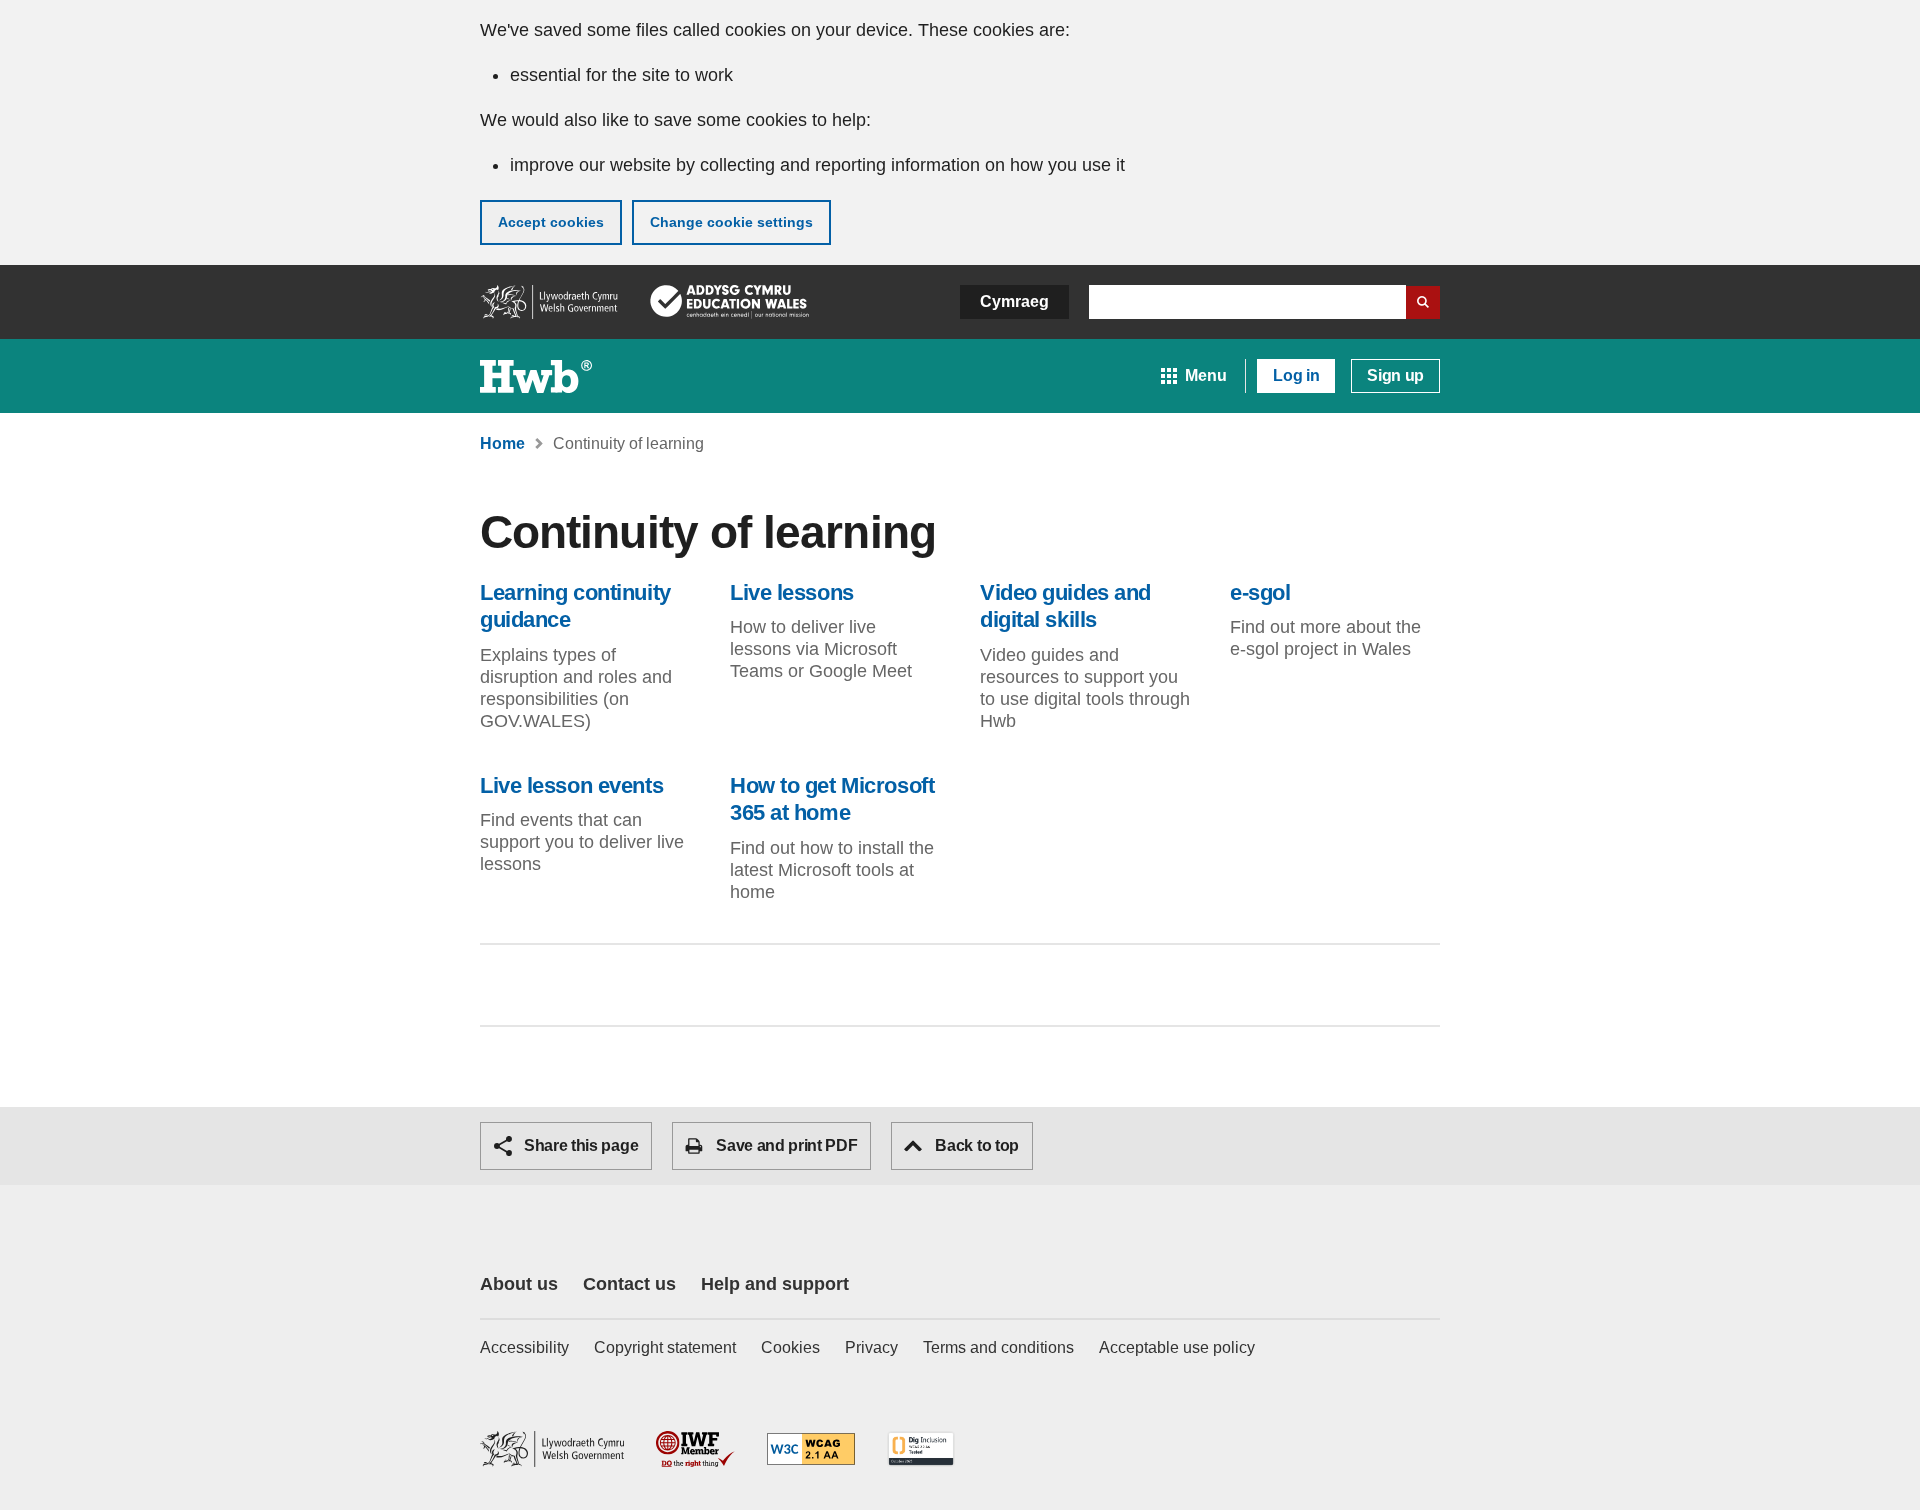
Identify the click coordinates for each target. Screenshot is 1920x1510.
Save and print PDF (786, 1145)
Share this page (581, 1145)
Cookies (790, 1347)
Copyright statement (665, 1347)
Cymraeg (1014, 301)
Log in (1296, 375)
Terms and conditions (998, 1347)
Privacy (871, 1347)
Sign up (1395, 375)
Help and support (775, 1284)
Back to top (976, 1145)
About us (519, 1284)
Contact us (629, 1284)
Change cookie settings (731, 222)
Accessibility (524, 1347)
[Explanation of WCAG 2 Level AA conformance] (811, 1450)
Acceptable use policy (1177, 1347)
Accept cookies (551, 222)
